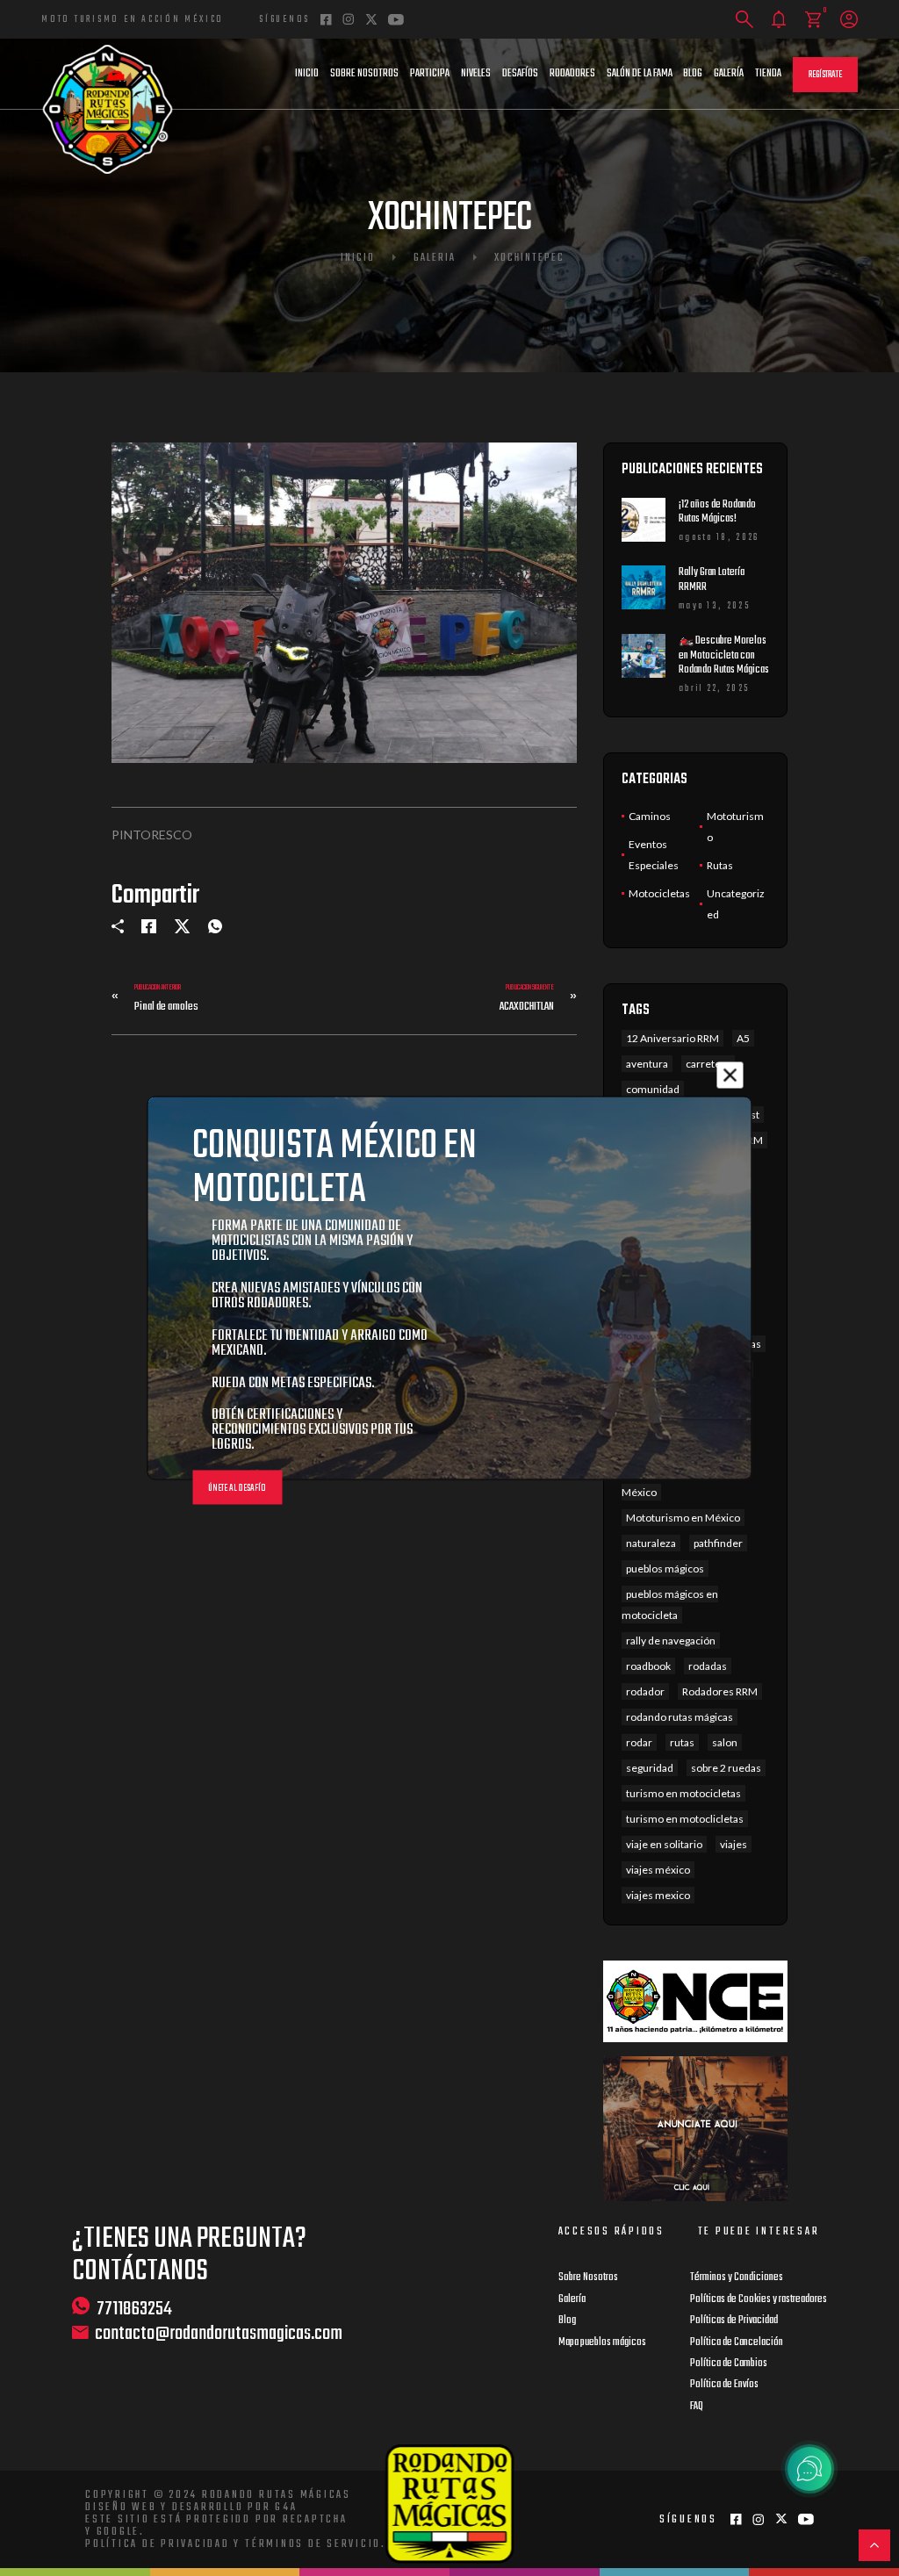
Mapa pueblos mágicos (602, 2342)
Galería (729, 74)
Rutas (720, 865)
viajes (734, 1844)
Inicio (307, 74)
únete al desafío (237, 1489)
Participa (430, 74)
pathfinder (718, 1543)
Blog (693, 74)
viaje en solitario (664, 1844)
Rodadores (572, 74)
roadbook (648, 1666)
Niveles (476, 74)
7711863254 (134, 2308)
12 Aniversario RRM (672, 1038)
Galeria (435, 258)
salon (725, 1742)
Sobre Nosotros (364, 74)
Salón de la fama (640, 74)
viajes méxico (658, 1870)
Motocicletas (659, 893)
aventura (647, 1064)
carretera (708, 1064)
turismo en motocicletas (683, 1793)
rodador (645, 1691)
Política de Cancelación (737, 2342)
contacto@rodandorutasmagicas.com (219, 2334)
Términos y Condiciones (737, 2277)
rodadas (708, 1666)
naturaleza (651, 1543)
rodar (639, 1742)
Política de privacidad (158, 2544)
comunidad (653, 1089)
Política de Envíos (724, 2385)
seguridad (650, 1768)
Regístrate (825, 75)
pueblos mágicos (665, 1569)
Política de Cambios (729, 2364)
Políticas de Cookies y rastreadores (759, 2299)
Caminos (650, 816)
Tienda (768, 74)
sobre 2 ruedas (726, 1768)
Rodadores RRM (720, 1691)
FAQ (697, 2407)
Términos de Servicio (313, 2544)
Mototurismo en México (683, 1518)
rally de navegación (671, 1641)
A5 (743, 1038)
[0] (813, 20)
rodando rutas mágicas (680, 1717)
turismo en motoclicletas (685, 1819)
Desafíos (520, 74)
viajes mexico (658, 1895)
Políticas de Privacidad (734, 2321)
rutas (682, 1742)
